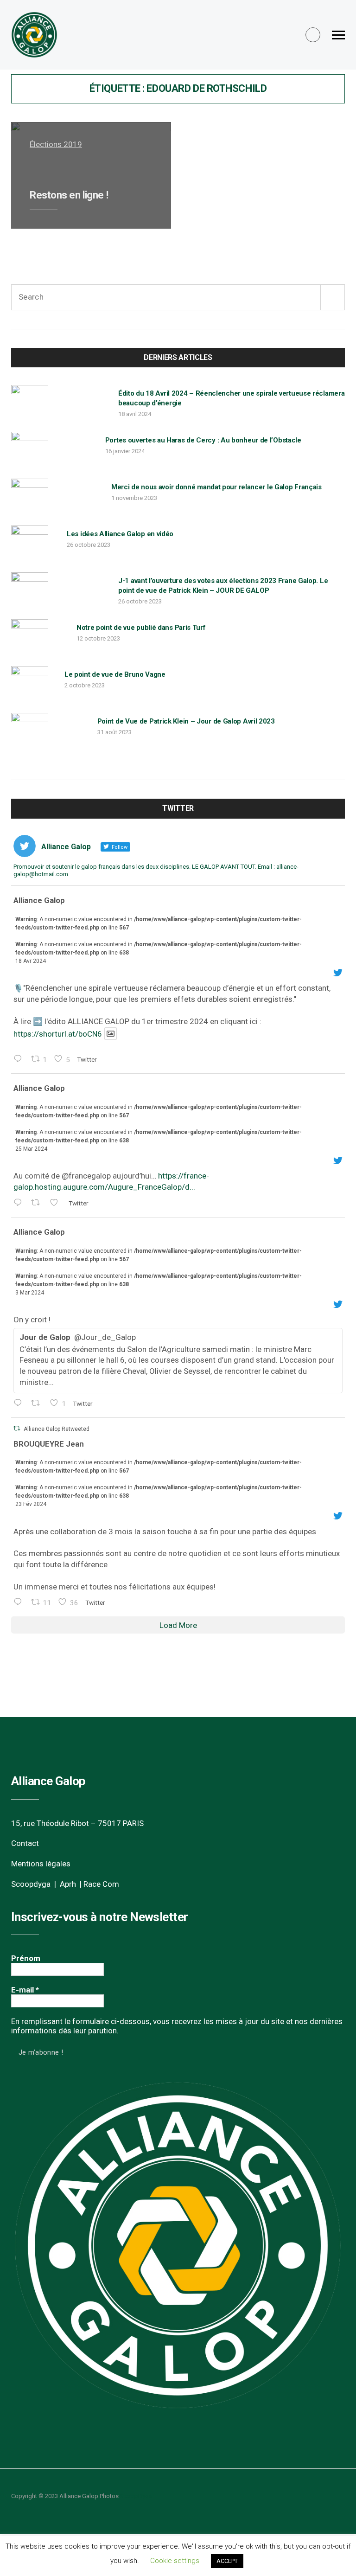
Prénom (26, 1958)
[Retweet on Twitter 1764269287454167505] (38, 1404)
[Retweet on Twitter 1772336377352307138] (38, 1203)
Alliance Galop (39, 900)
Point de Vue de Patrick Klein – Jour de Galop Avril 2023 (186, 721)
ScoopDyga (136, 2496)
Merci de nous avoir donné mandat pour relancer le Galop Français (216, 487)
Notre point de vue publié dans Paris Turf (141, 628)
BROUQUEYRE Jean (49, 1444)
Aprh (68, 1884)
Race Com (101, 1884)
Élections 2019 (56, 144)
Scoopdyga (31, 1884)
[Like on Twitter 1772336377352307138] (57, 1203)
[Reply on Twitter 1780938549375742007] (20, 1060)
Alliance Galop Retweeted (57, 1429)
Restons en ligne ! (69, 195)
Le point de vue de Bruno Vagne (115, 674)
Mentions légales (41, 1864)
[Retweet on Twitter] (17, 1428)
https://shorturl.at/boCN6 (58, 1033)
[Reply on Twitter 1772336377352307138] (20, 1203)
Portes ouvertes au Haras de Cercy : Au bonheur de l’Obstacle (203, 440)
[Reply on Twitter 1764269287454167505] (20, 1404)
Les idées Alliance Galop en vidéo (120, 534)
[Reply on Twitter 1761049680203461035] (20, 1603)
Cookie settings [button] (175, 2561)
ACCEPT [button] (227, 2561)
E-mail (25, 1990)
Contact (25, 1843)
